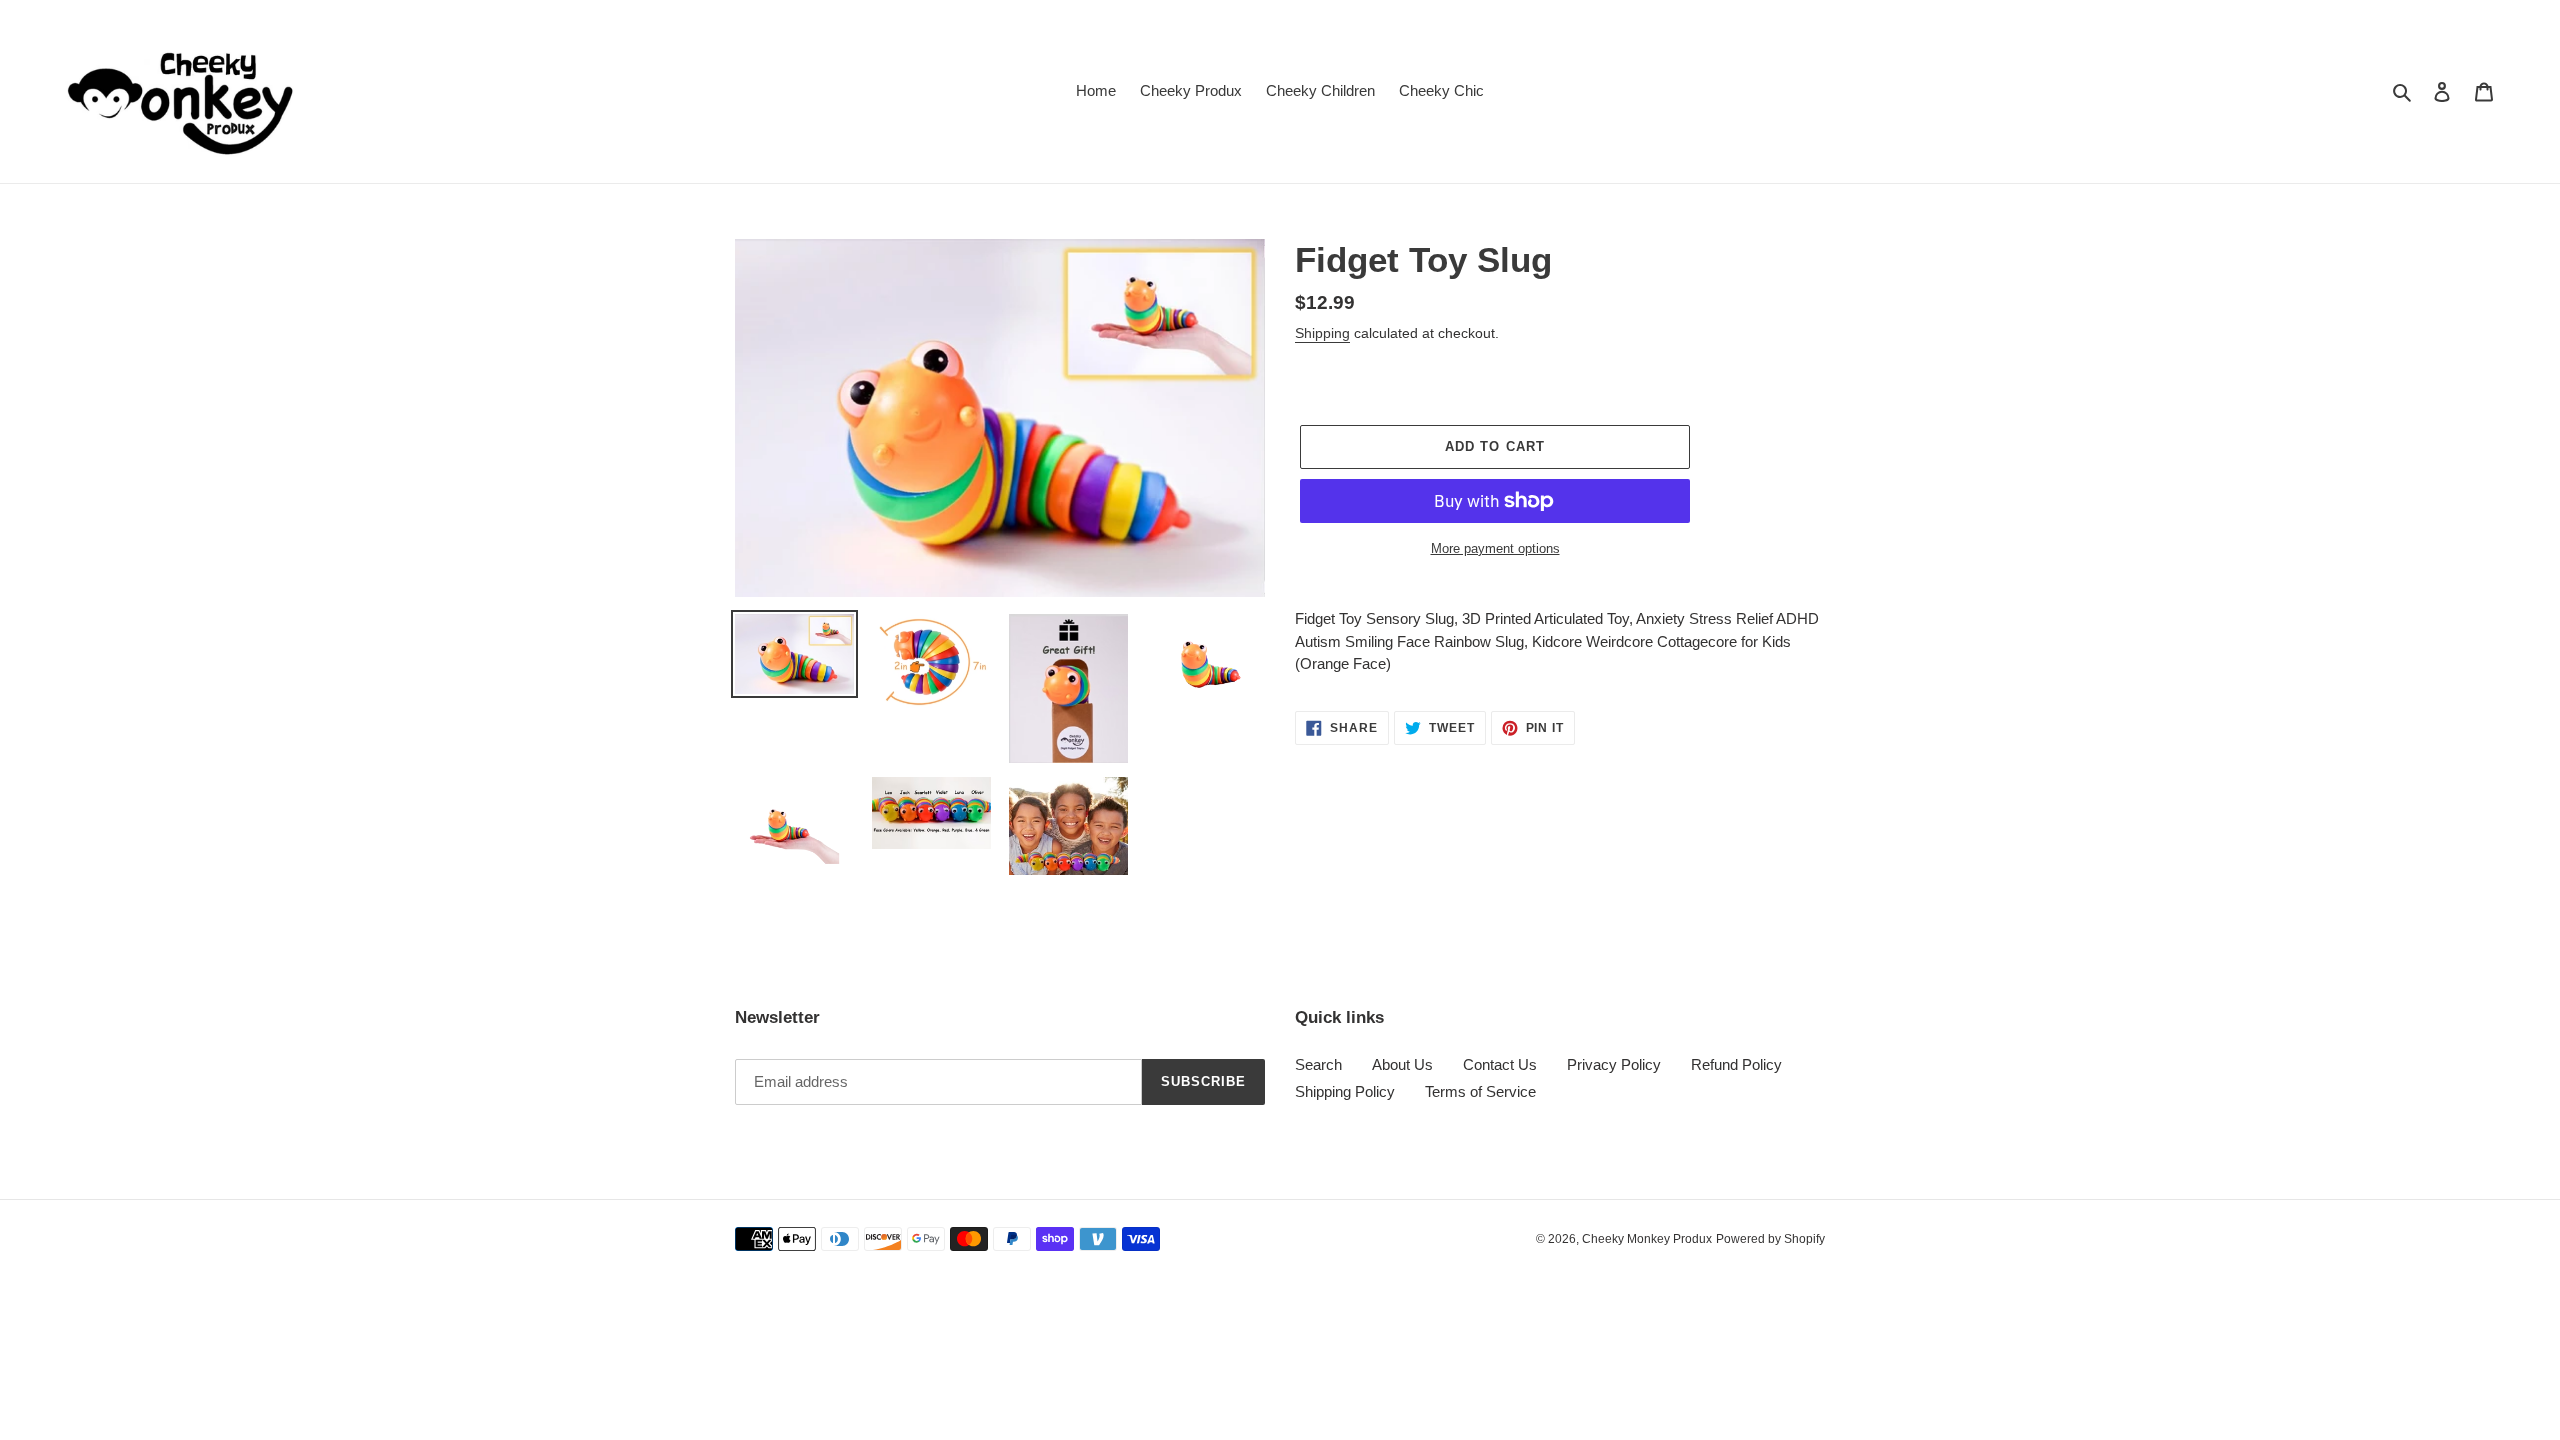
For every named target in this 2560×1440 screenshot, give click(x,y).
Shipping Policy (1345, 1091)
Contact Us (1500, 1064)
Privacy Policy (1614, 1064)
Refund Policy (1736, 1064)
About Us (1402, 1064)
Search (1318, 1064)
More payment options (1495, 548)
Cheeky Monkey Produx (1647, 1239)
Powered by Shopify (1770, 1239)
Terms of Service (1480, 1091)
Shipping (1322, 333)
